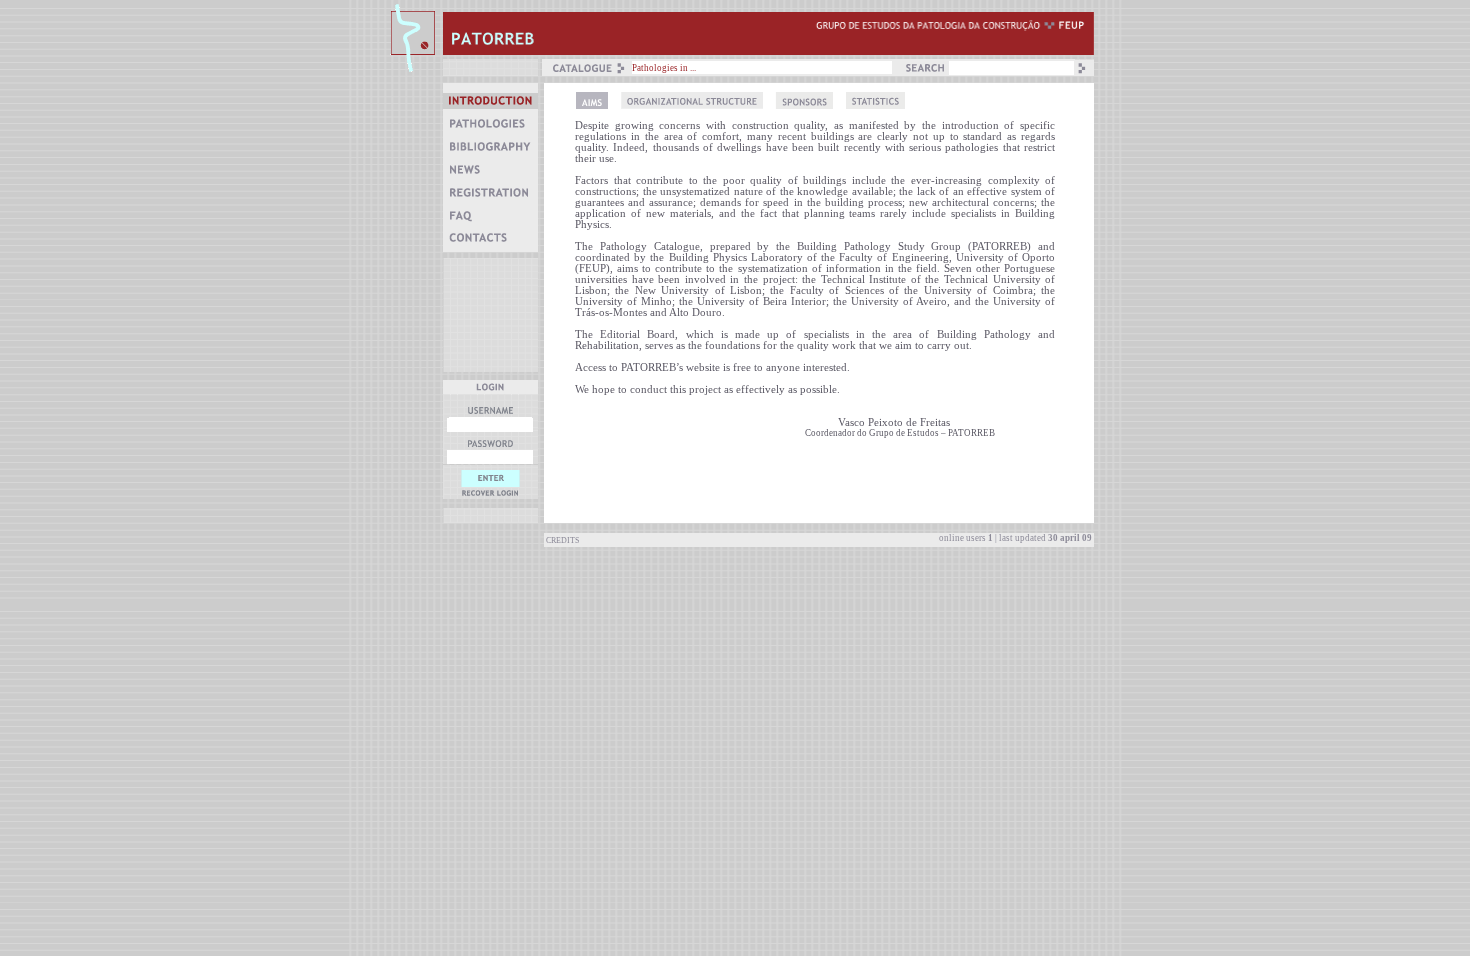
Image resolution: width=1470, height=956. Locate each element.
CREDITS (561, 540)
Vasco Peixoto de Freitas (877, 422)
